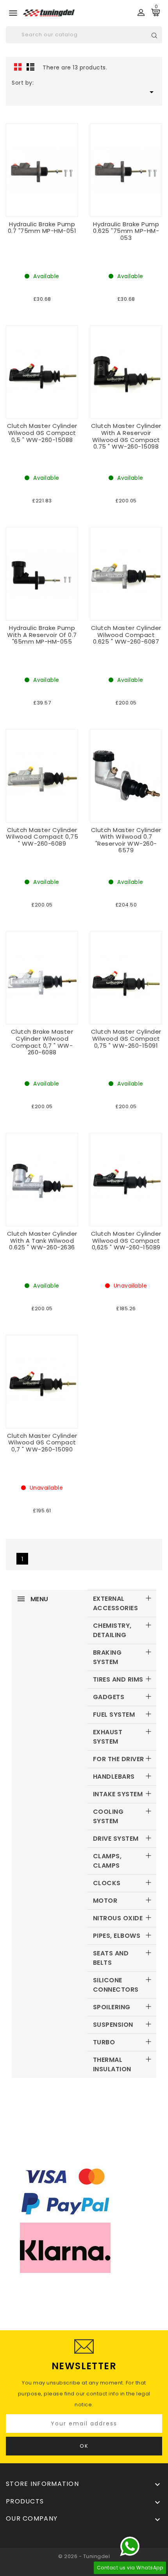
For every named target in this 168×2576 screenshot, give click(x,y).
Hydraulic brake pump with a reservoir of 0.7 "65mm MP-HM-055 (42, 635)
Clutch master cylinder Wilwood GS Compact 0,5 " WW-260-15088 (42, 433)
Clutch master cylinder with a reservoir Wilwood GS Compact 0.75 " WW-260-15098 (126, 436)
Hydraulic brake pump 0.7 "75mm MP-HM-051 (42, 228)
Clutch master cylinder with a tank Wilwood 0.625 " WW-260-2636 (42, 1240)
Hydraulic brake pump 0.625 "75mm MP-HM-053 (126, 231)
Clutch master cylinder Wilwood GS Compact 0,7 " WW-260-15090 (42, 1442)
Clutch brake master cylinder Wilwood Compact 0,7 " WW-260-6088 (42, 1042)
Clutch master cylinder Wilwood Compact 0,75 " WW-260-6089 (42, 837)
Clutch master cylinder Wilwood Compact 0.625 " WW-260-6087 (126, 635)
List (30, 67)
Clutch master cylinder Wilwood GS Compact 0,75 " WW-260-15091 (126, 1038)
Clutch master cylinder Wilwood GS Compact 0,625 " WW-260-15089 (126, 1240)
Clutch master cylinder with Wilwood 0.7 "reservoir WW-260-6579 (126, 840)
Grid (18, 67)
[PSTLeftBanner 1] (84, 2221)
